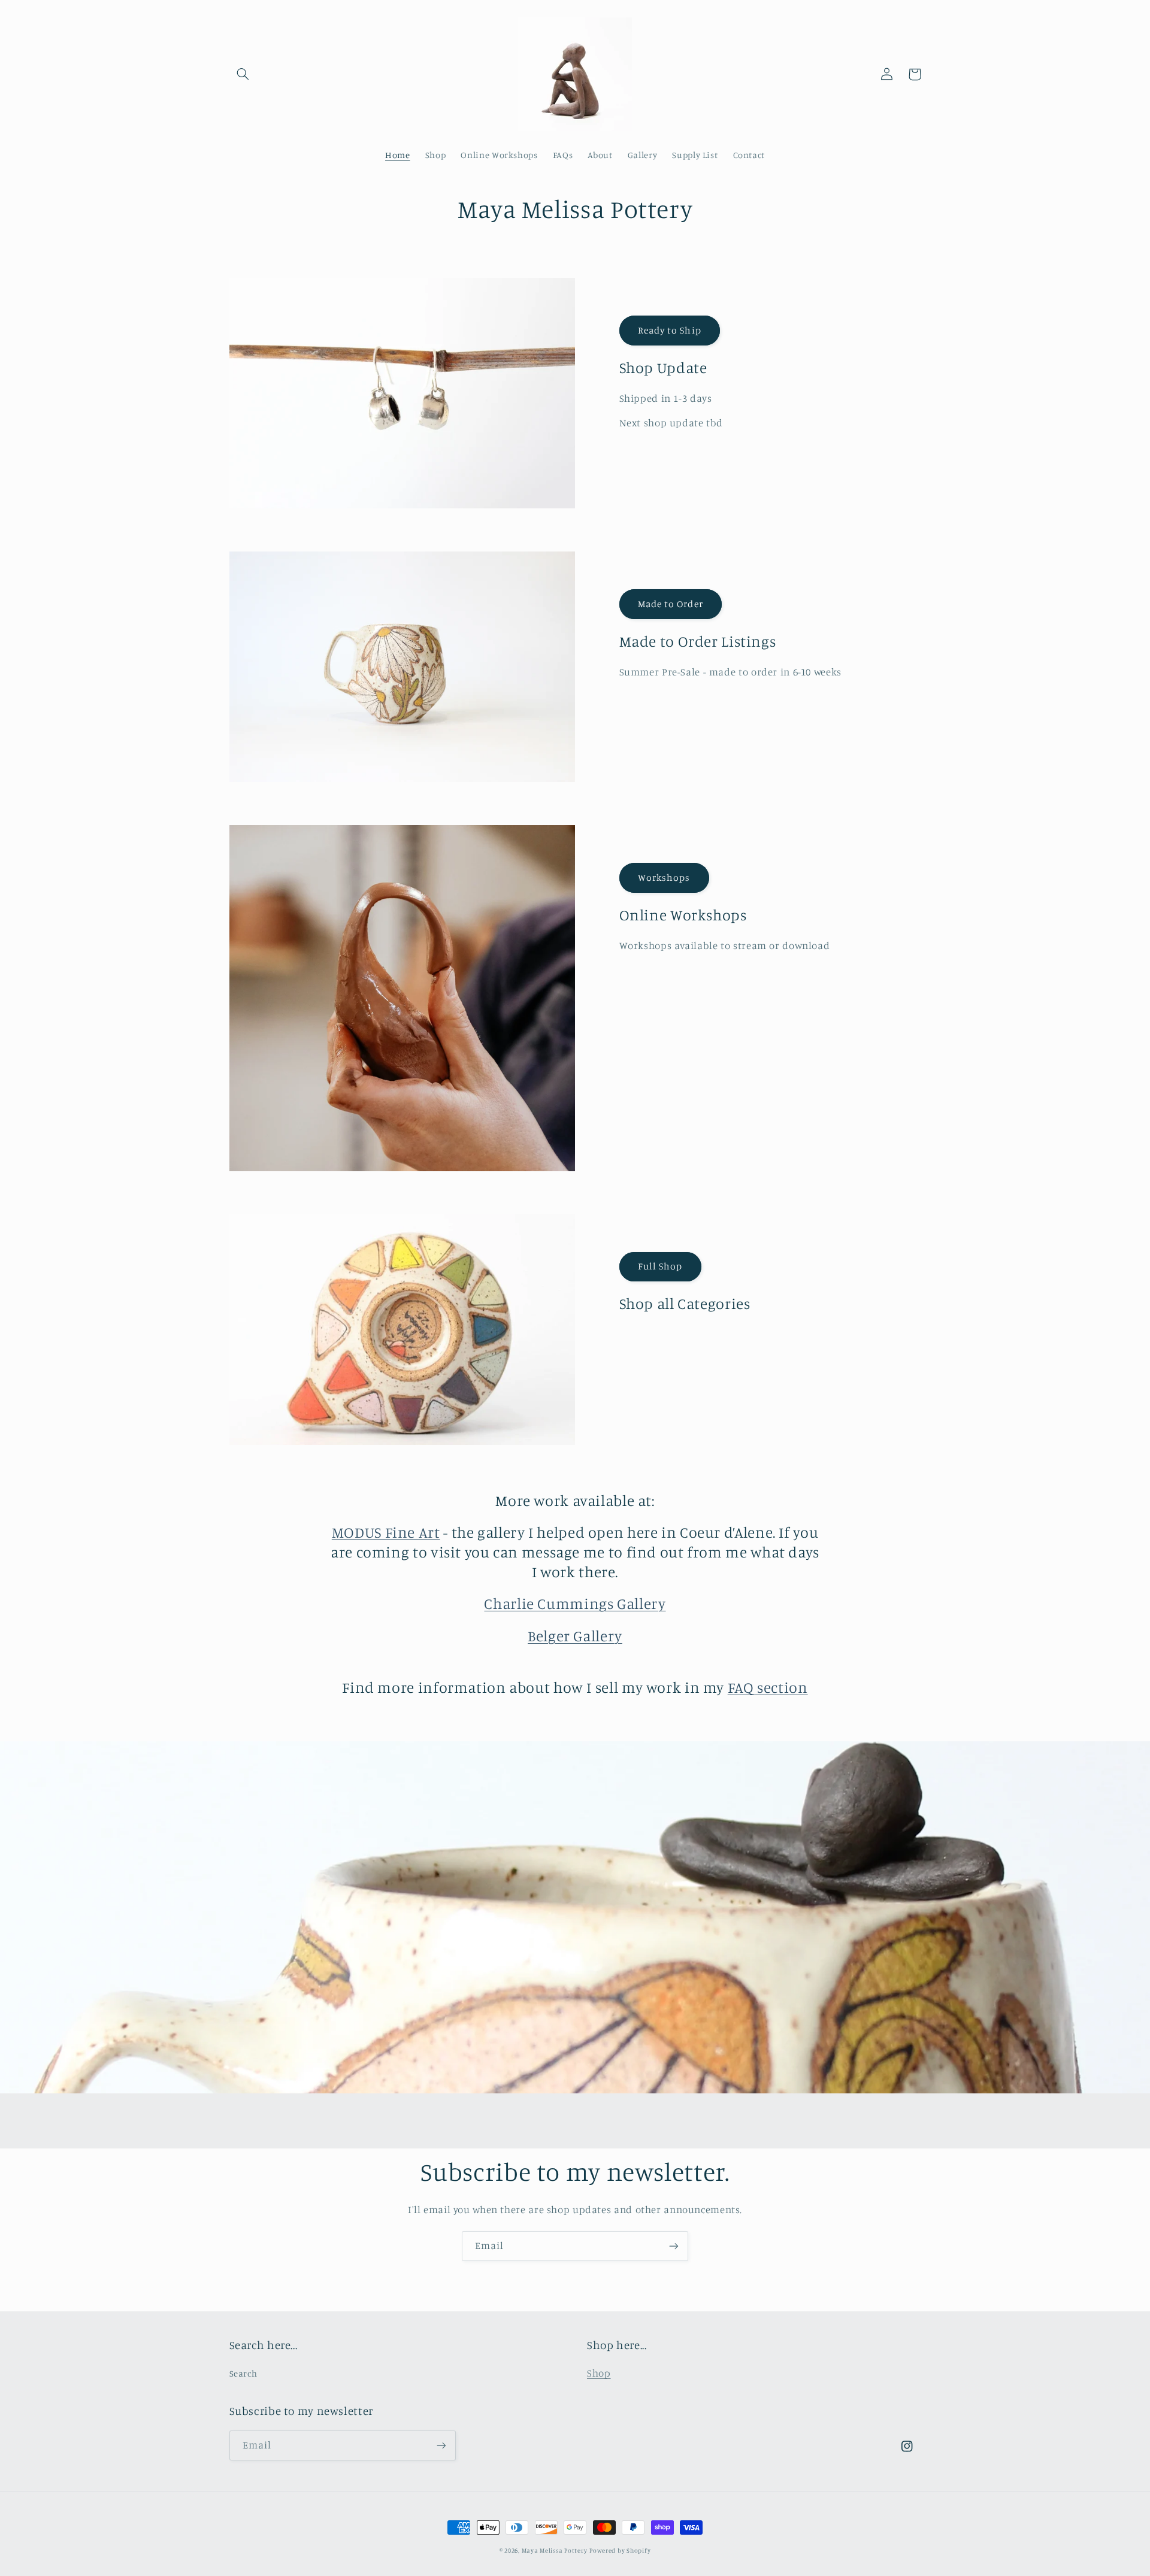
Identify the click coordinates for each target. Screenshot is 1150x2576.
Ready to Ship (670, 330)
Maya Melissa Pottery (555, 2550)
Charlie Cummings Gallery (575, 1603)
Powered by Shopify (620, 2550)
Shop (599, 2373)
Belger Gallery (575, 1636)
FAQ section (768, 1687)
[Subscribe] (674, 2246)
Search (243, 2373)
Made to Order (671, 604)
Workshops (664, 878)
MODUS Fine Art (386, 1532)
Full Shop (660, 1266)
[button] (243, 74)
